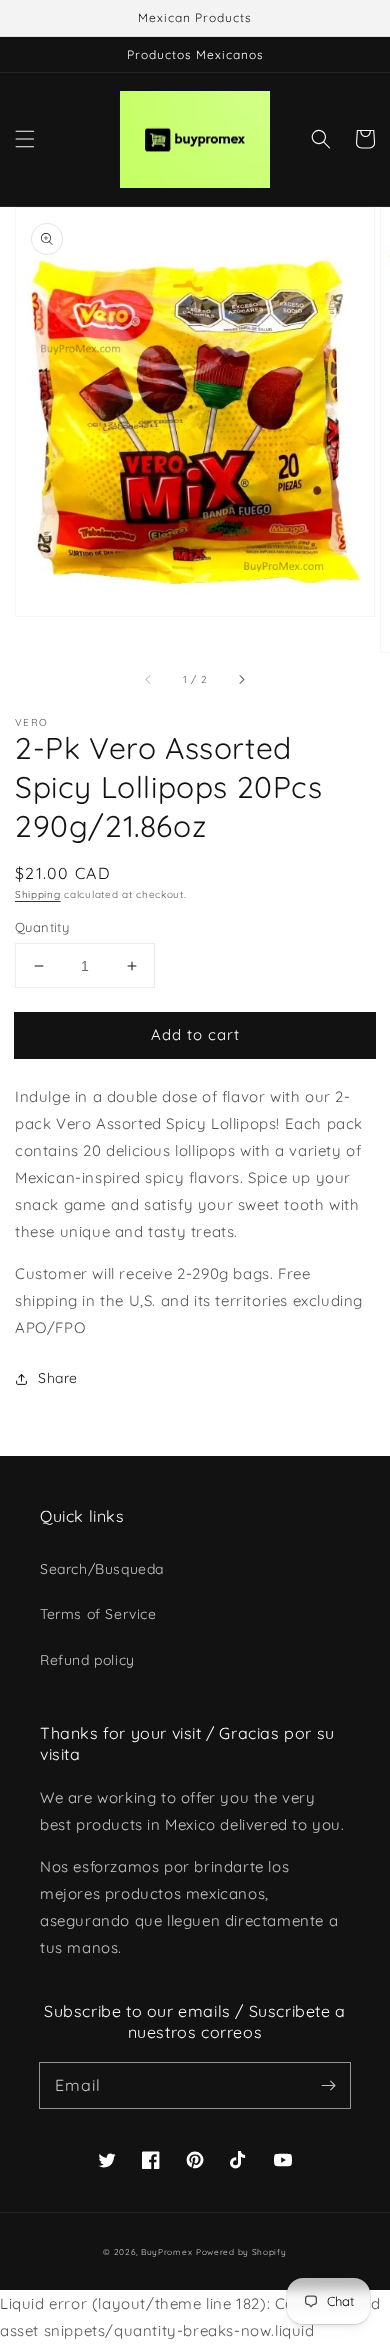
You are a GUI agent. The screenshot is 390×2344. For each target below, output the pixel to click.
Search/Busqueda (102, 1569)
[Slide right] (241, 680)
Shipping (38, 894)
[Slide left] (149, 680)
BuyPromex (166, 2252)
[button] (25, 139)
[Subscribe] (328, 2085)
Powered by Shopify (241, 2252)
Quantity (42, 927)
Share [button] (58, 1378)
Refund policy (87, 1660)
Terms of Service (98, 1614)
